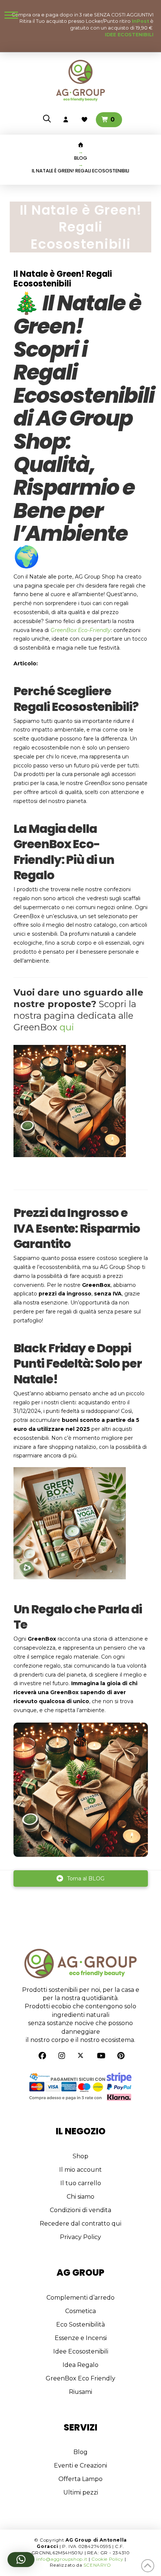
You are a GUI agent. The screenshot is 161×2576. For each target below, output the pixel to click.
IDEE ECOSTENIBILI (129, 35)
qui (67, 1027)
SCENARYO (97, 2565)
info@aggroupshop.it (62, 2559)
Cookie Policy (107, 2559)
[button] (11, 15)
